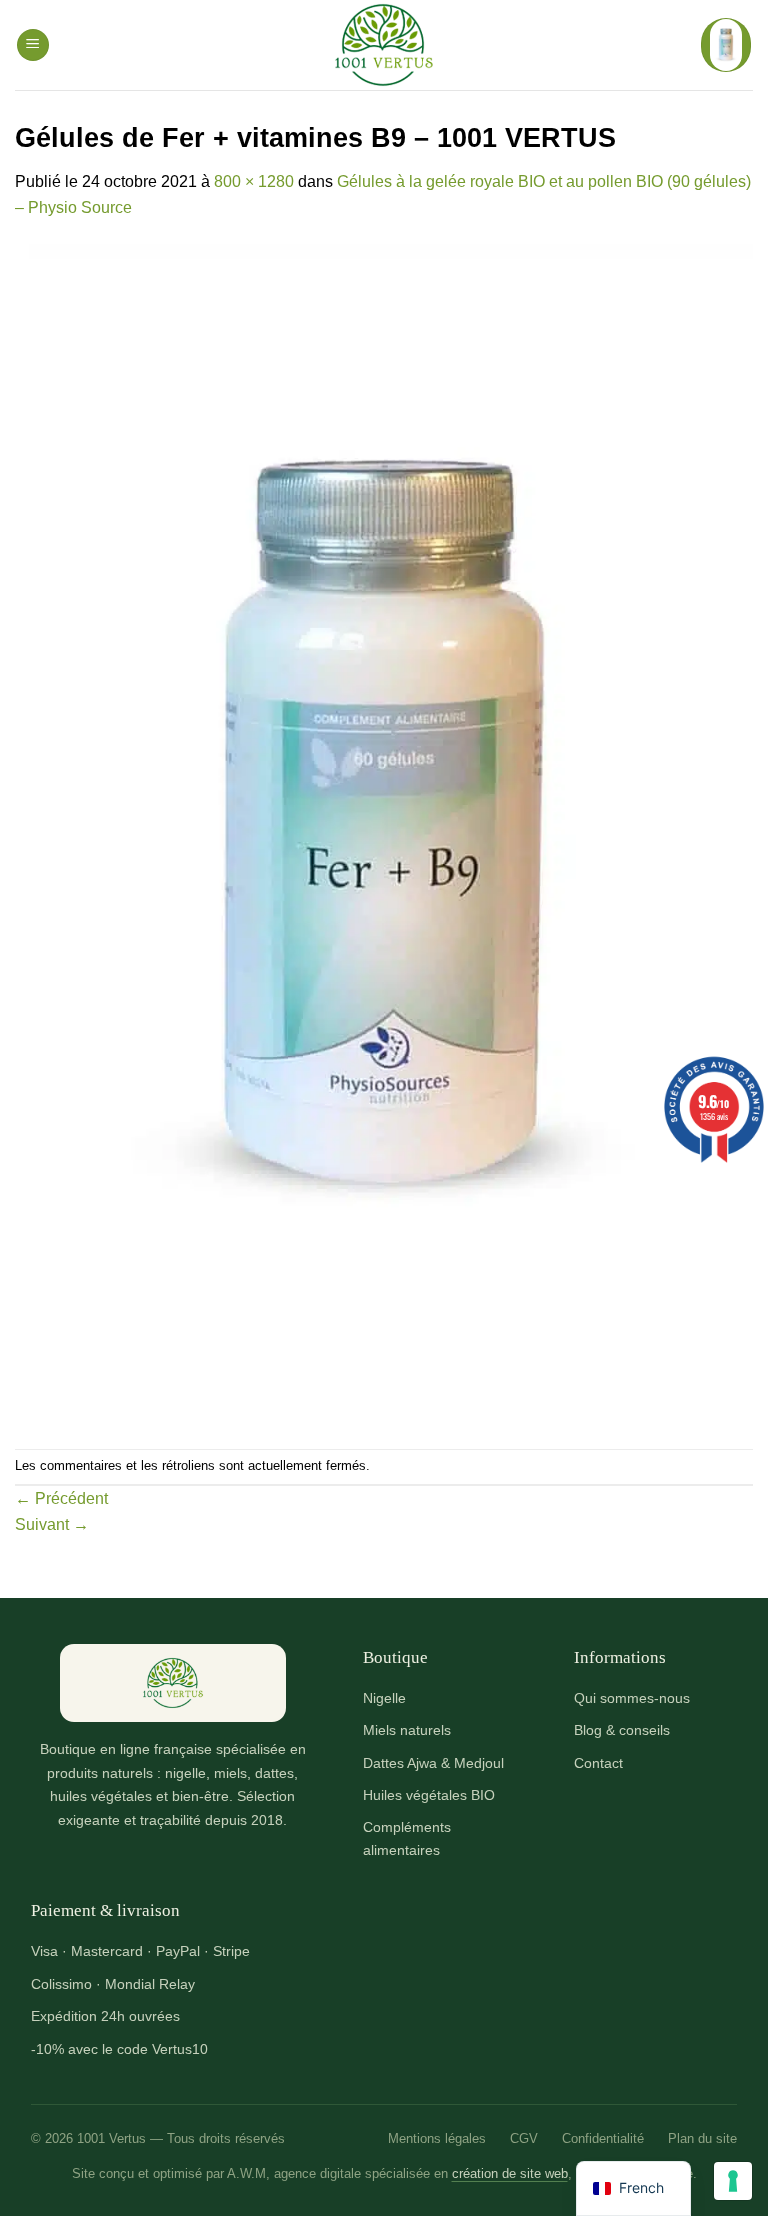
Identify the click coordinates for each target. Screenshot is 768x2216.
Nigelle (384, 1698)
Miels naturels (407, 1730)
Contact (598, 1763)
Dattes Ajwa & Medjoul (433, 1763)
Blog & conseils (622, 1730)
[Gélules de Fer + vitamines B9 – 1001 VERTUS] (384, 833)
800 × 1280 (254, 181)
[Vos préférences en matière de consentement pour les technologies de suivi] (733, 2181)
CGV (524, 2138)
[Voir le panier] (726, 44)
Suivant (52, 1524)
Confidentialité (603, 2138)
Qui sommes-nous (632, 1698)
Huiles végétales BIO (429, 1795)
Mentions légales (437, 2138)
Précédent (61, 1498)
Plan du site (702, 2138)
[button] (33, 45)
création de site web (510, 2174)
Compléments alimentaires (407, 1838)
